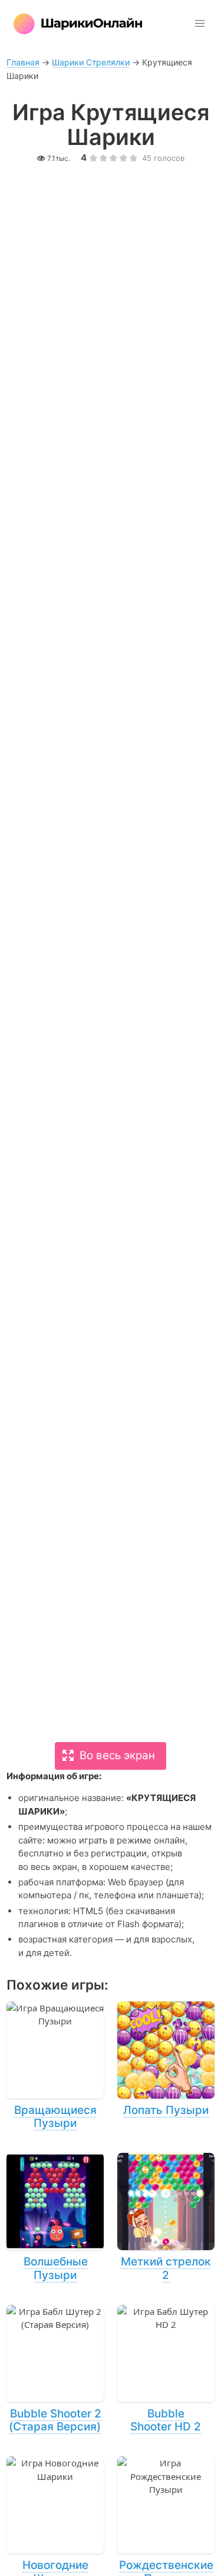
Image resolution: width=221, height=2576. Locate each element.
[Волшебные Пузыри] (55, 2218)
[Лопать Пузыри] (166, 2060)
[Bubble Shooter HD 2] (166, 2370)
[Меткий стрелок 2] (166, 2218)
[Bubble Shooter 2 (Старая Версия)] (55, 2370)
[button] (200, 24)
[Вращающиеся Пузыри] (55, 2066)
